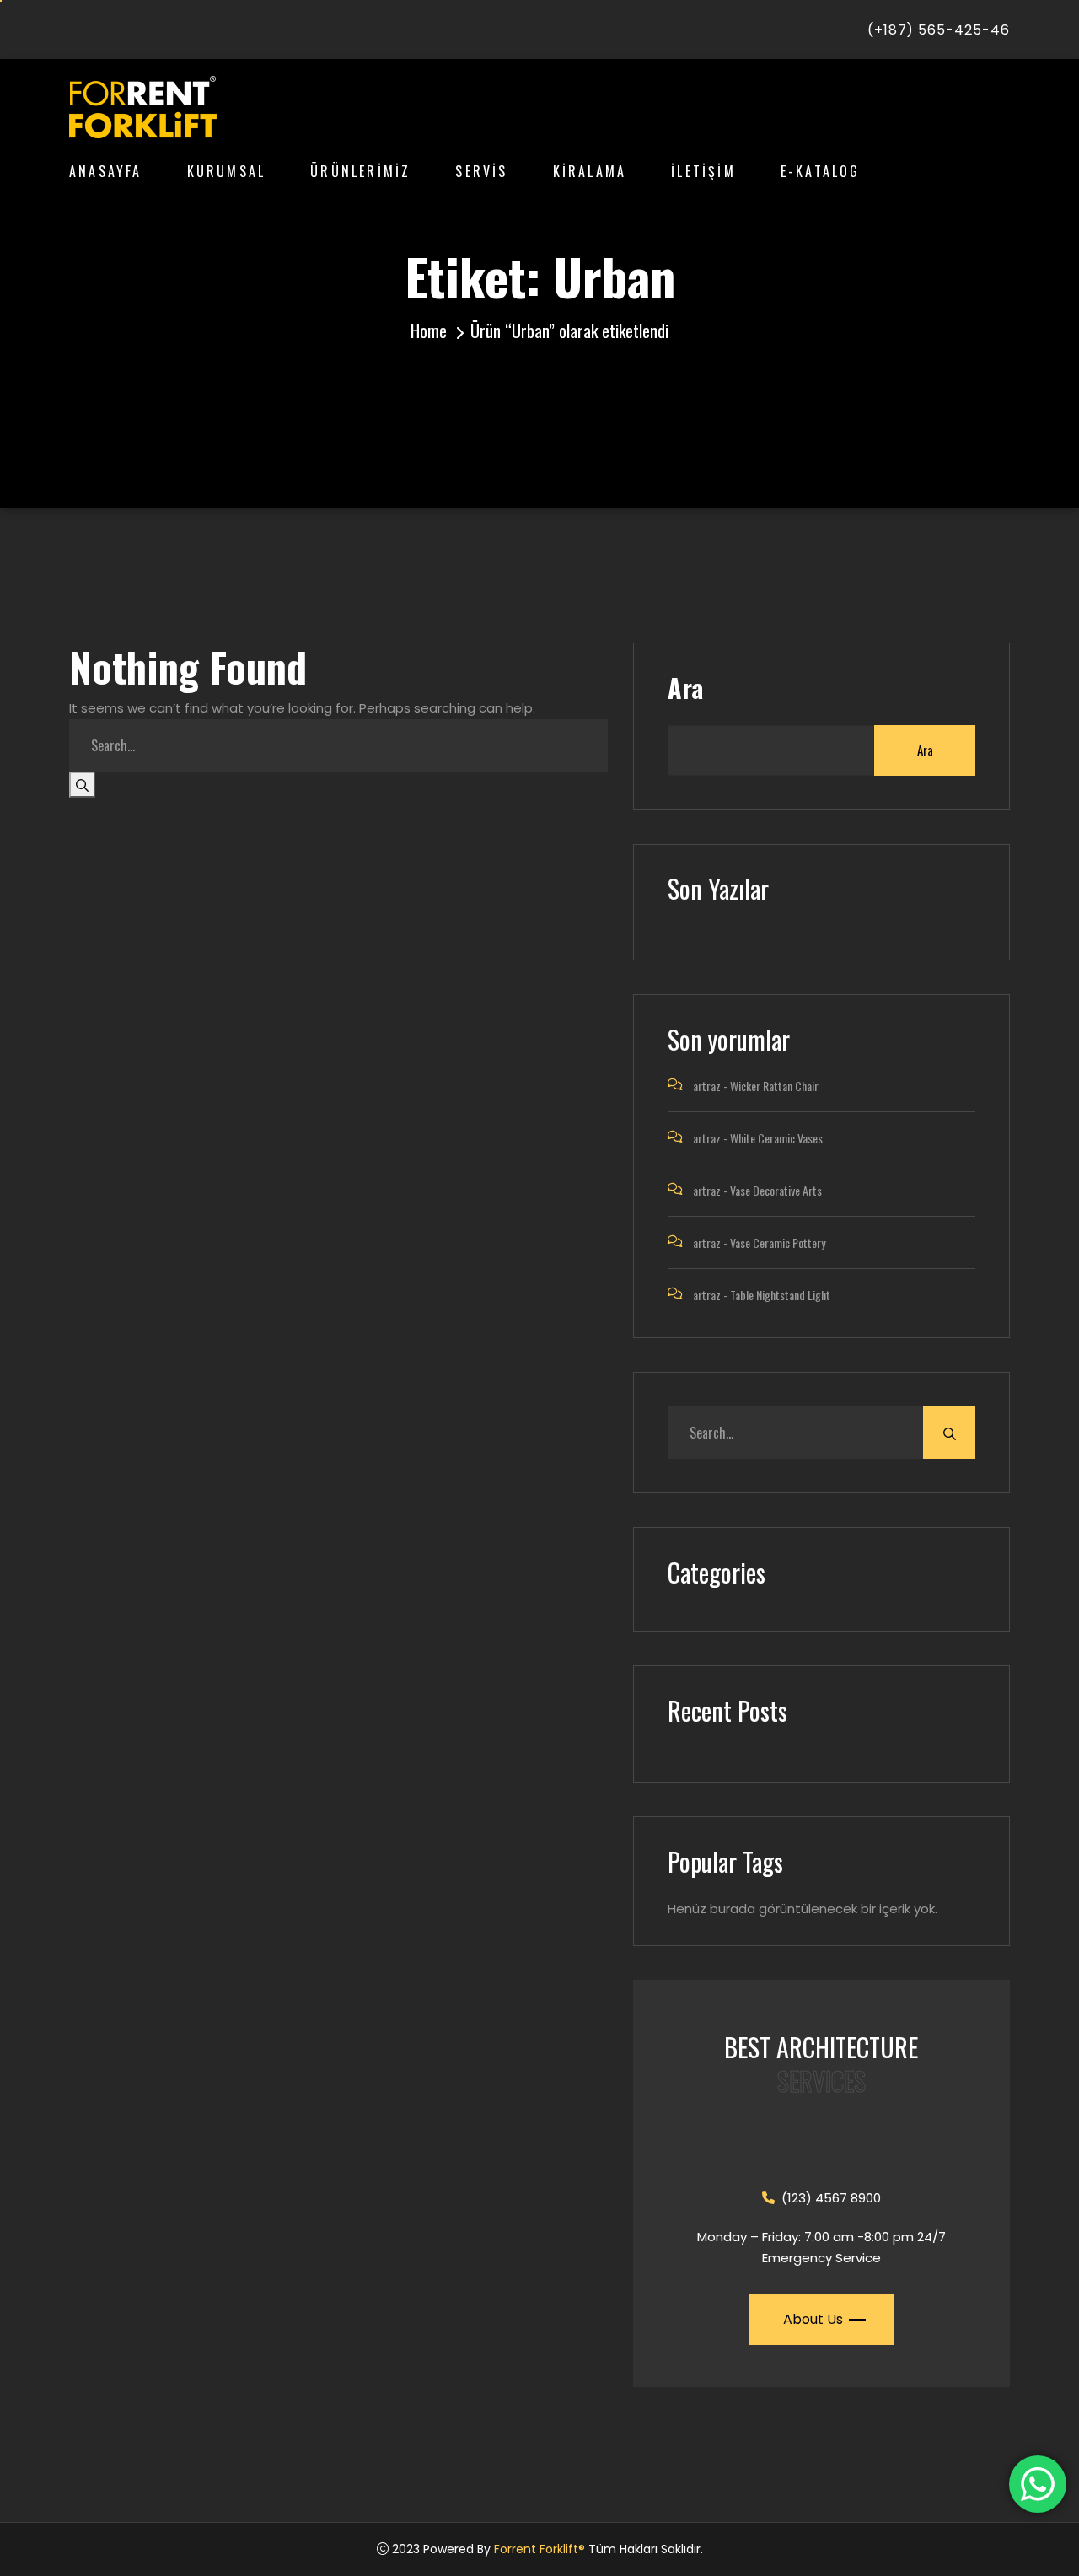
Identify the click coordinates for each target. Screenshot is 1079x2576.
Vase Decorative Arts (776, 1190)
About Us (813, 2319)
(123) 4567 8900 (831, 2198)
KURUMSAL (227, 171)
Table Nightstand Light (780, 1295)
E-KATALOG (821, 171)
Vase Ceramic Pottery (778, 1242)
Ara (685, 688)
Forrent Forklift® (539, 2549)
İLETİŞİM (703, 171)
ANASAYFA (106, 171)
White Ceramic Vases (776, 1138)
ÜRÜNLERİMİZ (360, 171)
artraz (707, 1086)
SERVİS (481, 171)
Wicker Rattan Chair (774, 1086)
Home (429, 331)
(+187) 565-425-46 (939, 30)
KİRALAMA (590, 171)
